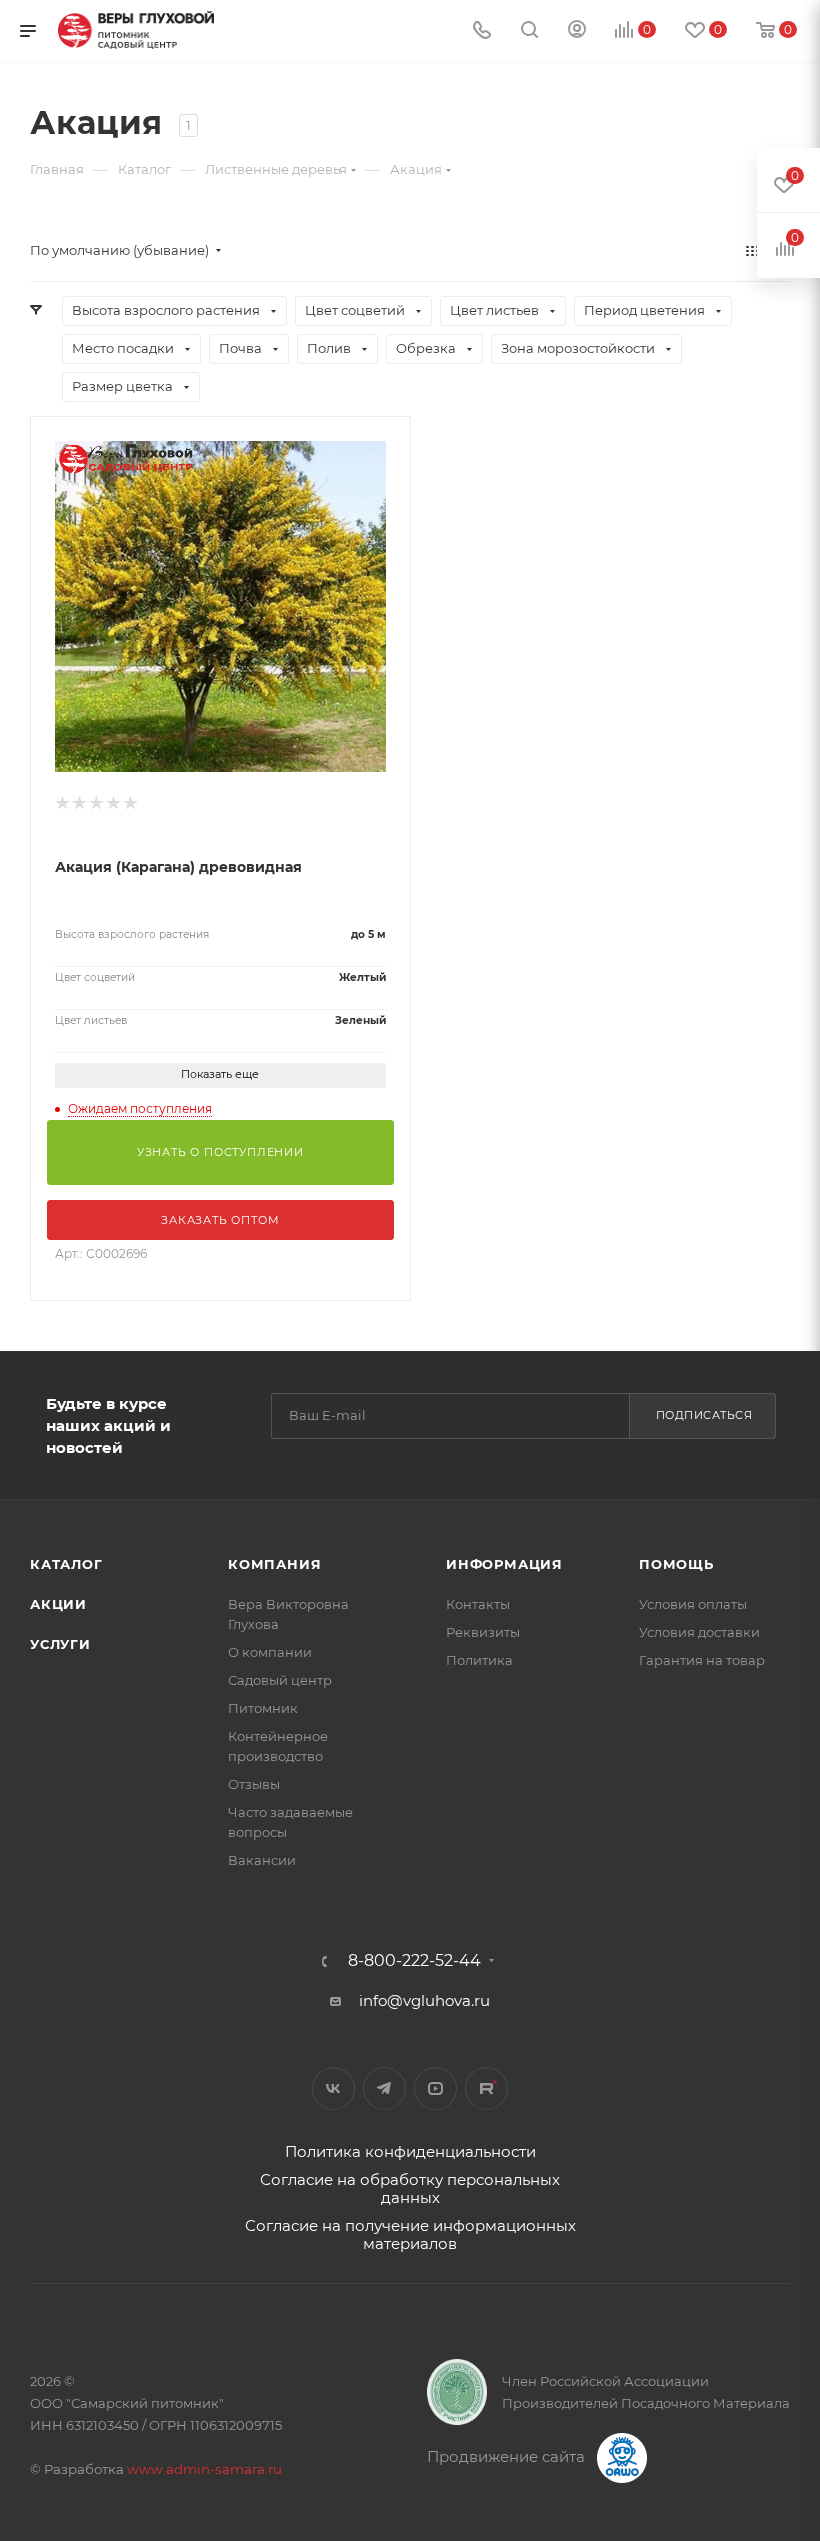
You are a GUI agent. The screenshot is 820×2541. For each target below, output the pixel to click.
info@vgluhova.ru (424, 2000)
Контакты (478, 1604)
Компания (274, 1564)
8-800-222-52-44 (414, 1961)
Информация (504, 1564)
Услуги (60, 1644)
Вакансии (262, 1860)
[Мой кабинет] (577, 31)
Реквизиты (483, 1632)
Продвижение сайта (508, 2456)
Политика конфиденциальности (410, 2151)
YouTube (435, 2088)
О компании (270, 1652)
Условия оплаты (693, 1604)
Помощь (676, 1564)
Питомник (263, 1708)
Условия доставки (699, 1632)
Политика (479, 1660)
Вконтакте (333, 2088)
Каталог (66, 1564)
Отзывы (254, 1784)
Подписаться (704, 1415)
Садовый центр (280, 1680)
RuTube (486, 2088)
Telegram (384, 2088)
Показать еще (220, 1074)
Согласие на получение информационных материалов (410, 2234)
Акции (58, 1604)
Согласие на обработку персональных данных (410, 2188)
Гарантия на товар (702, 1660)
